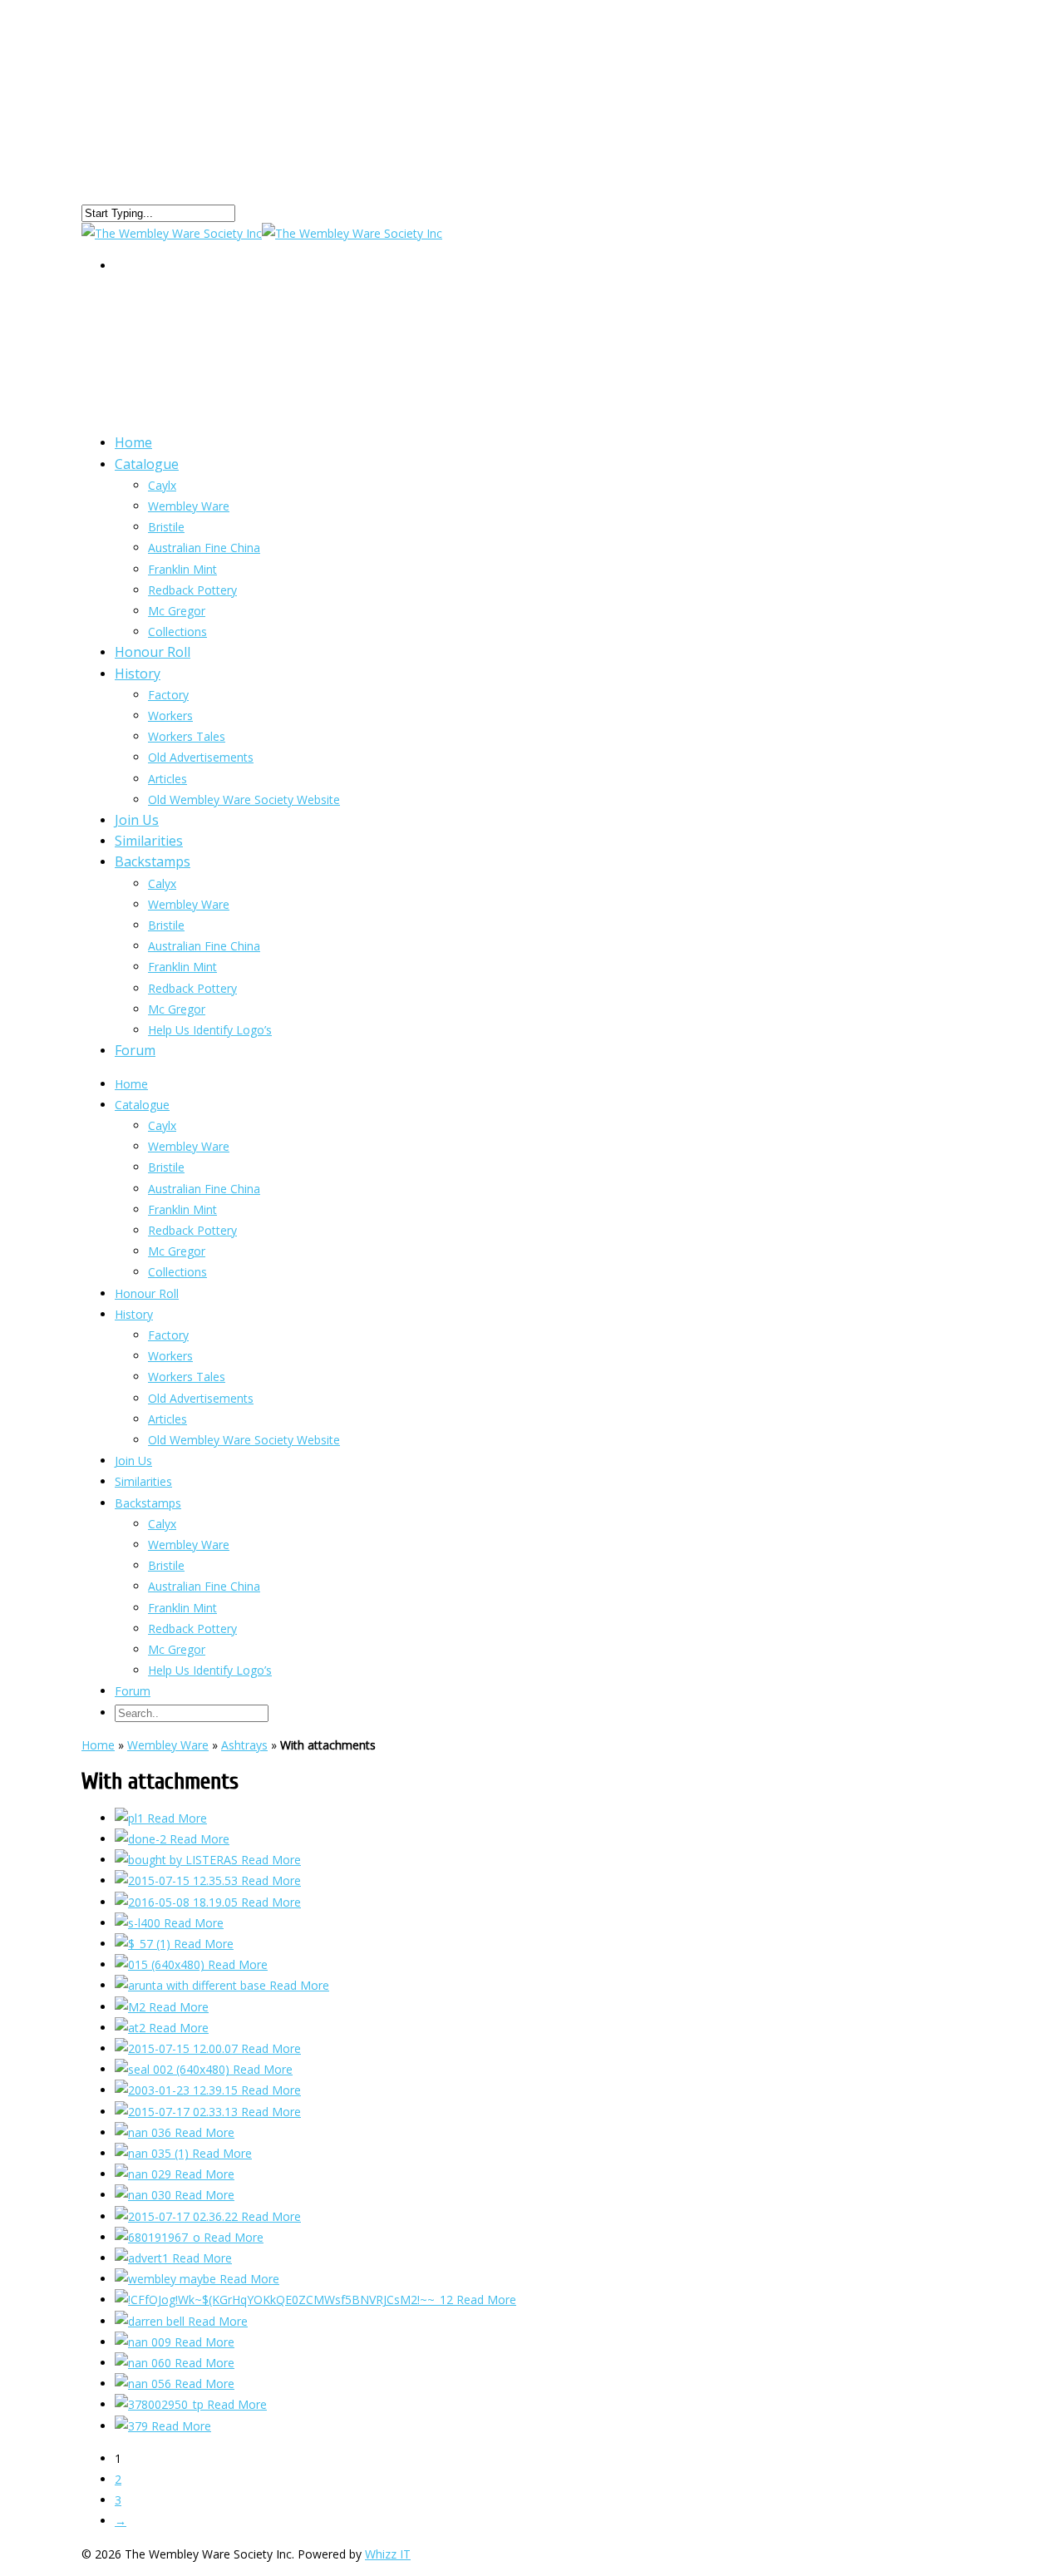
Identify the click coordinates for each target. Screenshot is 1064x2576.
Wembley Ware (189, 506)
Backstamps (153, 861)
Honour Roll (147, 1293)
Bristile (166, 527)
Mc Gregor (177, 1009)
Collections (177, 1272)
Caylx (162, 485)
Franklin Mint (182, 967)
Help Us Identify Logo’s (210, 1030)
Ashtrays (244, 1745)
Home (131, 1084)
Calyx (162, 883)
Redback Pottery (192, 590)
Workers (170, 716)
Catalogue (147, 464)
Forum (135, 1050)
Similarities (143, 1481)
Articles (167, 1419)
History (138, 674)
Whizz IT (388, 2554)
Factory (168, 695)
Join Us (133, 1461)
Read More (177, 1818)
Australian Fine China (204, 548)
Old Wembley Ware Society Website (244, 799)
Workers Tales (187, 736)
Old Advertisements (201, 757)
